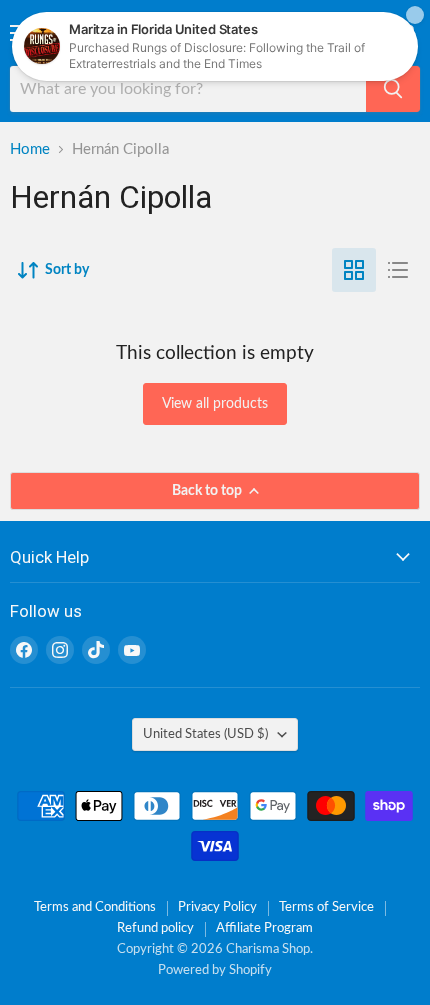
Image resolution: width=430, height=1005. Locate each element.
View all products (215, 404)
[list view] (398, 270)
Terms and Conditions (95, 907)
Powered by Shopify (215, 970)
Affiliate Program (264, 928)
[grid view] (354, 270)
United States (205, 734)
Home (30, 149)
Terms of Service (326, 907)
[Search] (393, 89)
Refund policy (155, 928)
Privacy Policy (217, 907)
